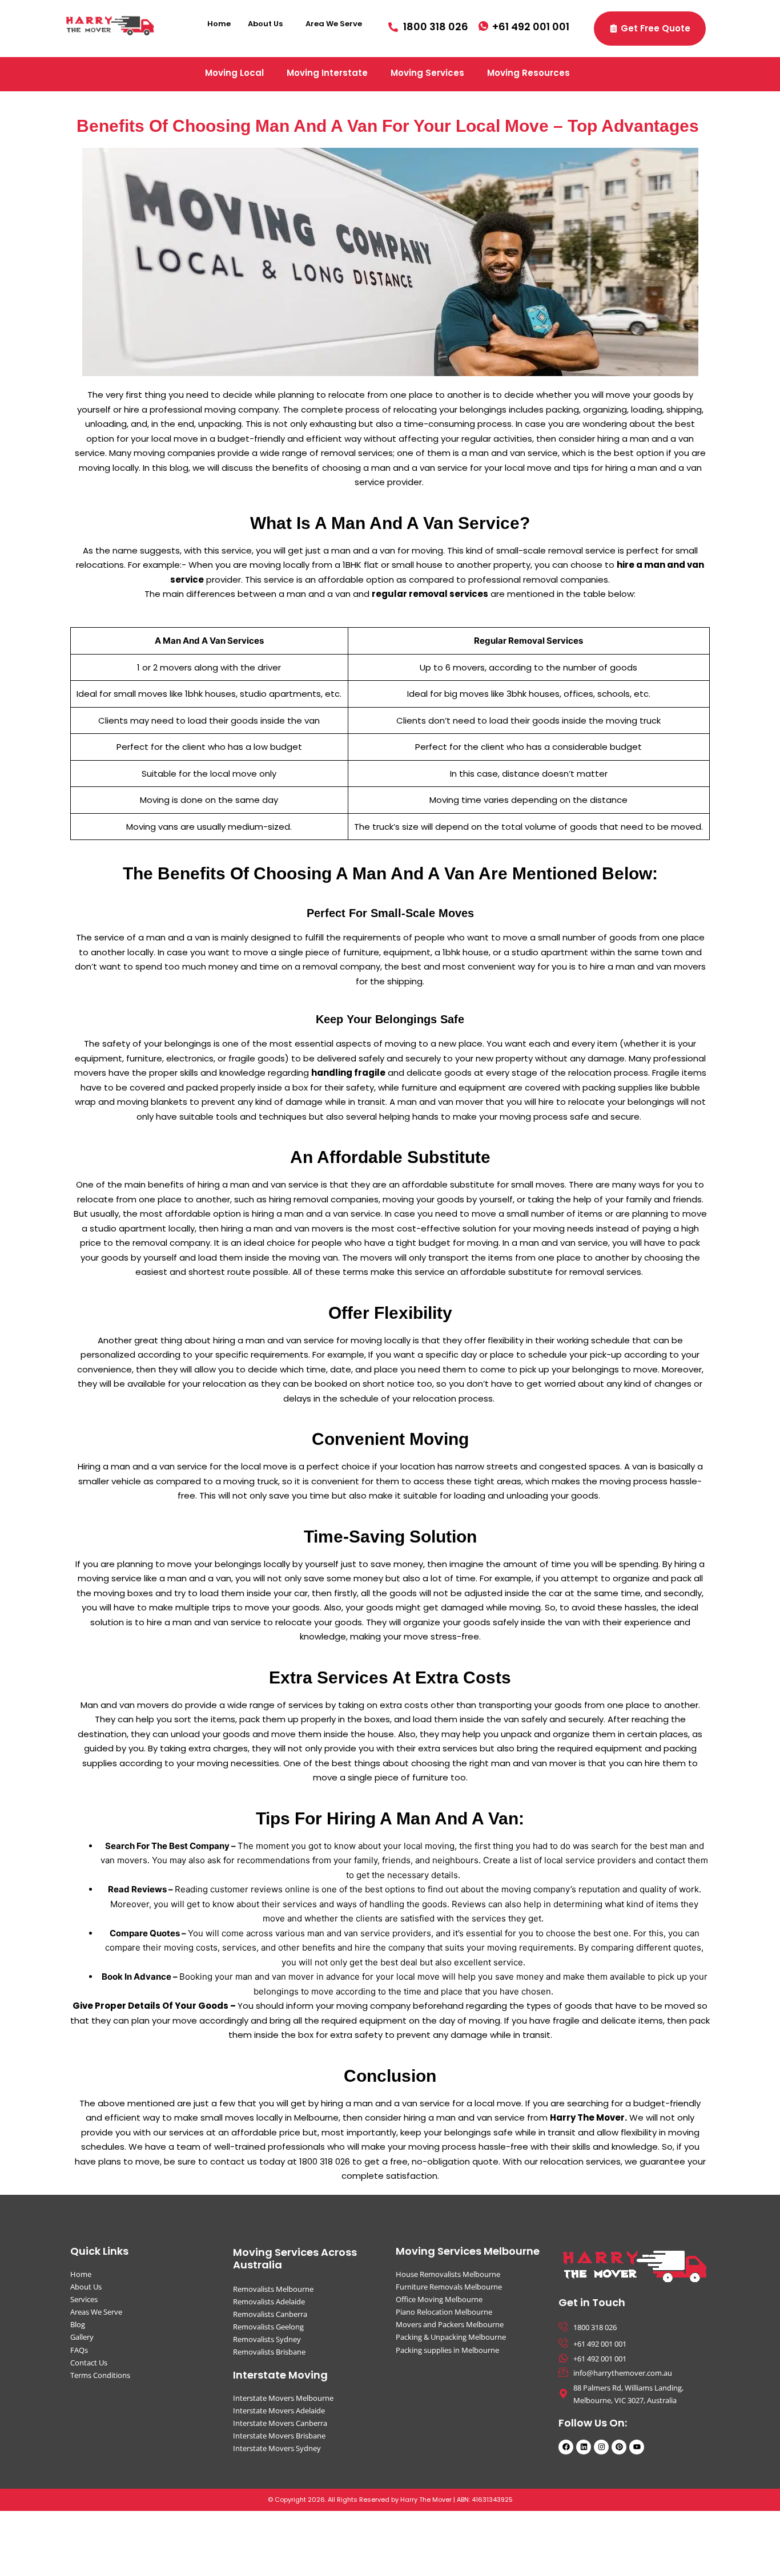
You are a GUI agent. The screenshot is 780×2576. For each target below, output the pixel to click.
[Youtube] (637, 2446)
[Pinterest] (619, 2446)
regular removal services (430, 594)
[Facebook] (566, 2446)
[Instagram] (601, 2446)
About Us (265, 24)
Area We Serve (334, 24)
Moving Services (427, 73)
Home (219, 24)
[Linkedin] (584, 2446)
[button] (268, 24)
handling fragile (348, 1073)
